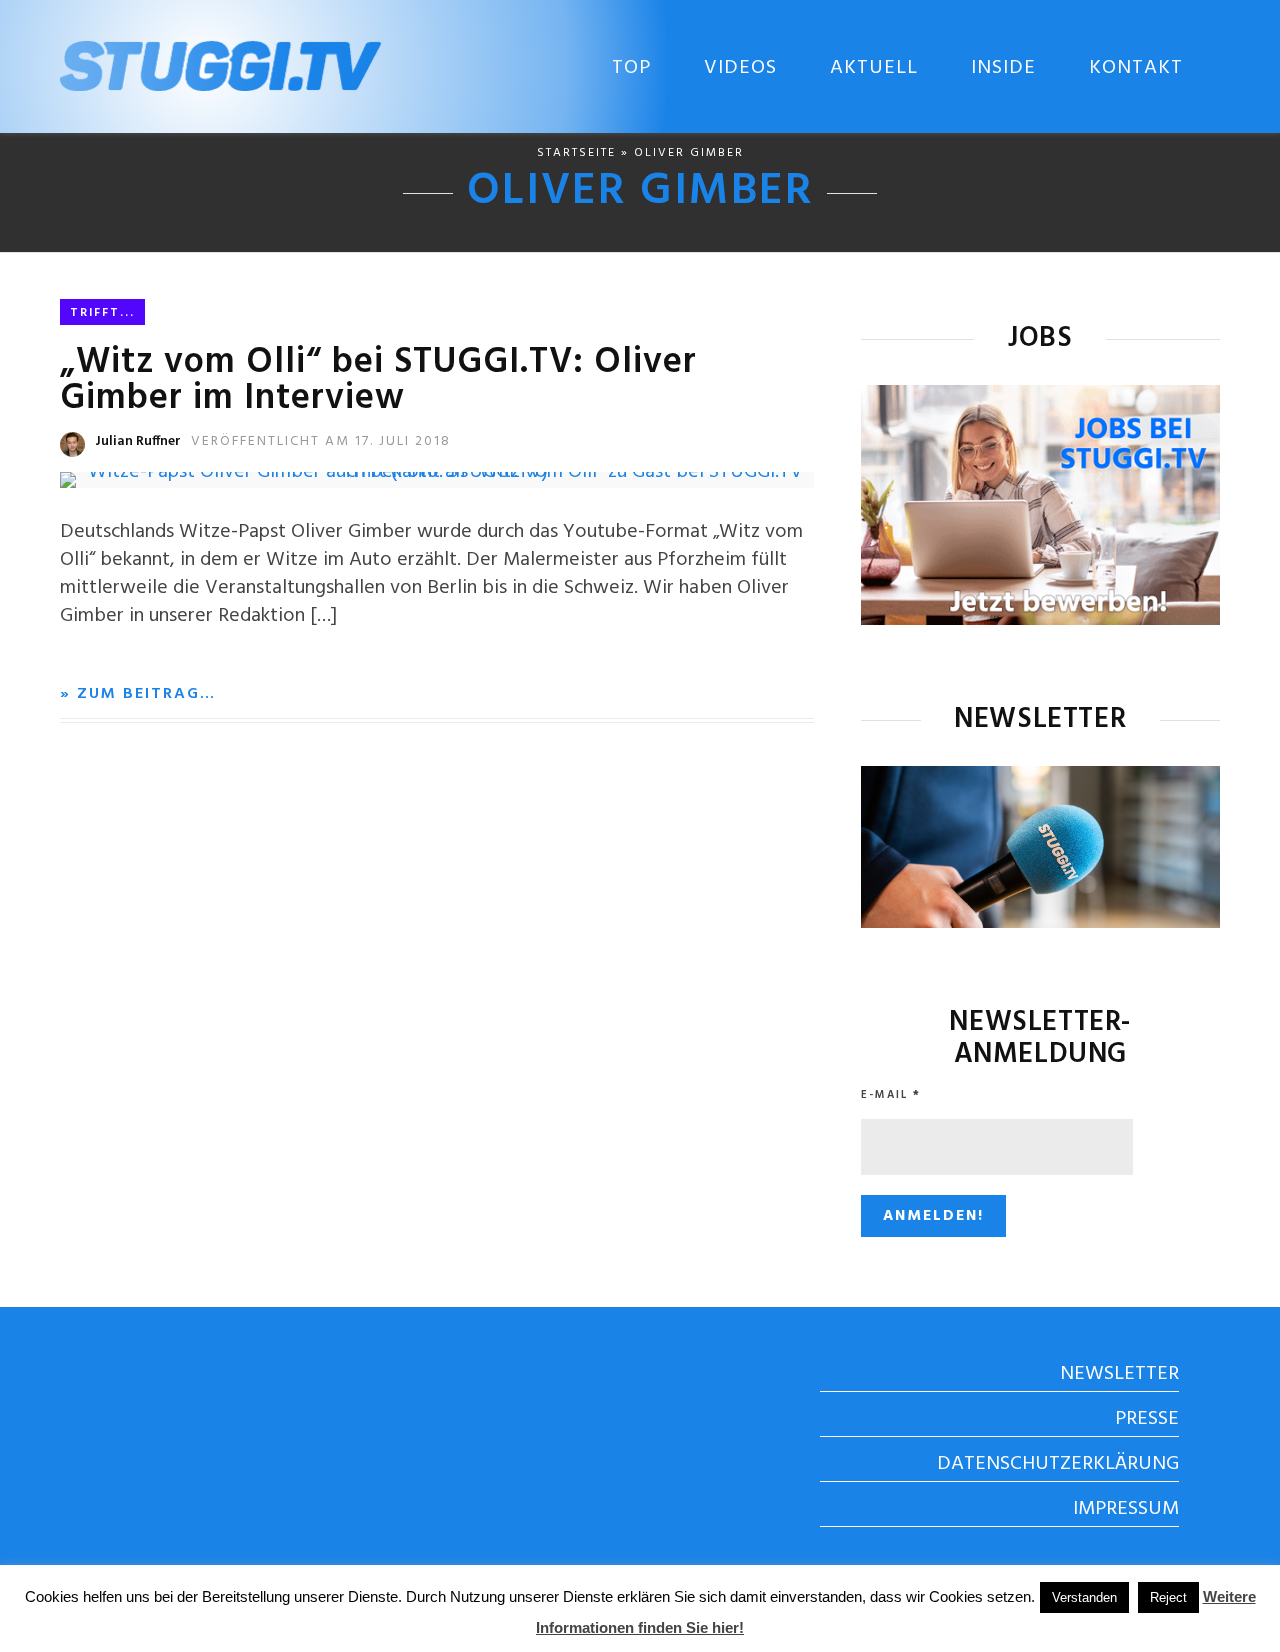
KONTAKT (1136, 68)
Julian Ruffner (138, 441)
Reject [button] (1168, 1597)
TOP (631, 68)
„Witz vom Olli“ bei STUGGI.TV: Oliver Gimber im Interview (378, 381)
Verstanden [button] (1084, 1597)
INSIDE (1003, 68)
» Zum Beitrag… (138, 694)
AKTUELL (874, 68)
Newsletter (1119, 1374)
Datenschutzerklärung (1058, 1464)
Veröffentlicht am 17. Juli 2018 (321, 441)
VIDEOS (740, 68)
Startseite (576, 153)
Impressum (1126, 1509)
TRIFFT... (102, 313)
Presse (1147, 1419)
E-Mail (891, 1095)
